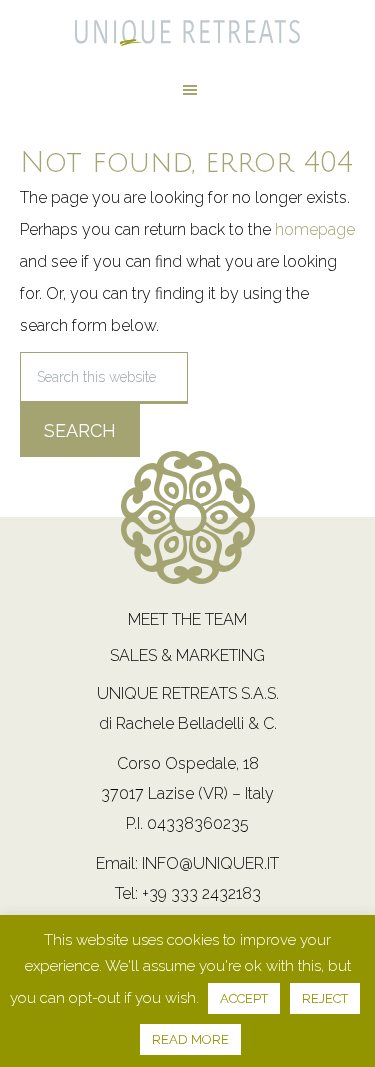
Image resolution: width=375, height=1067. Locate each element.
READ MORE (190, 1039)
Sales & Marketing (187, 655)
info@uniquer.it (210, 863)
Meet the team (187, 619)
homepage (315, 229)
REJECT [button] (325, 998)
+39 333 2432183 (201, 893)
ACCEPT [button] (244, 998)
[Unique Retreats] (187, 38)
